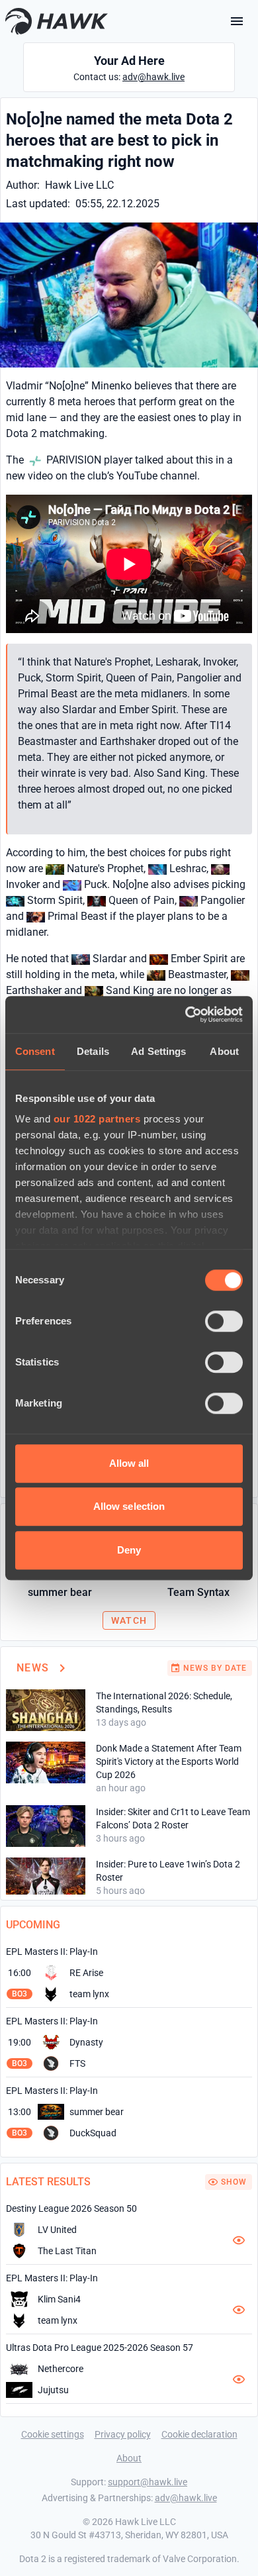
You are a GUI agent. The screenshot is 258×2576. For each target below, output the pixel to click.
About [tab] (224, 1051)
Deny (129, 1550)
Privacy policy (123, 2434)
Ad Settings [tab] (158, 1051)
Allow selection (129, 1506)
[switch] (224, 1321)
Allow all (129, 1463)
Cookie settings (53, 2434)
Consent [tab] (35, 1051)
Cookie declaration (199, 2434)
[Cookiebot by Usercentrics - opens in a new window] (186, 1015)
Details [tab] (93, 1051)
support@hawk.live (148, 2482)
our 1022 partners (97, 1119)
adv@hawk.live (153, 77)
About (129, 2458)
